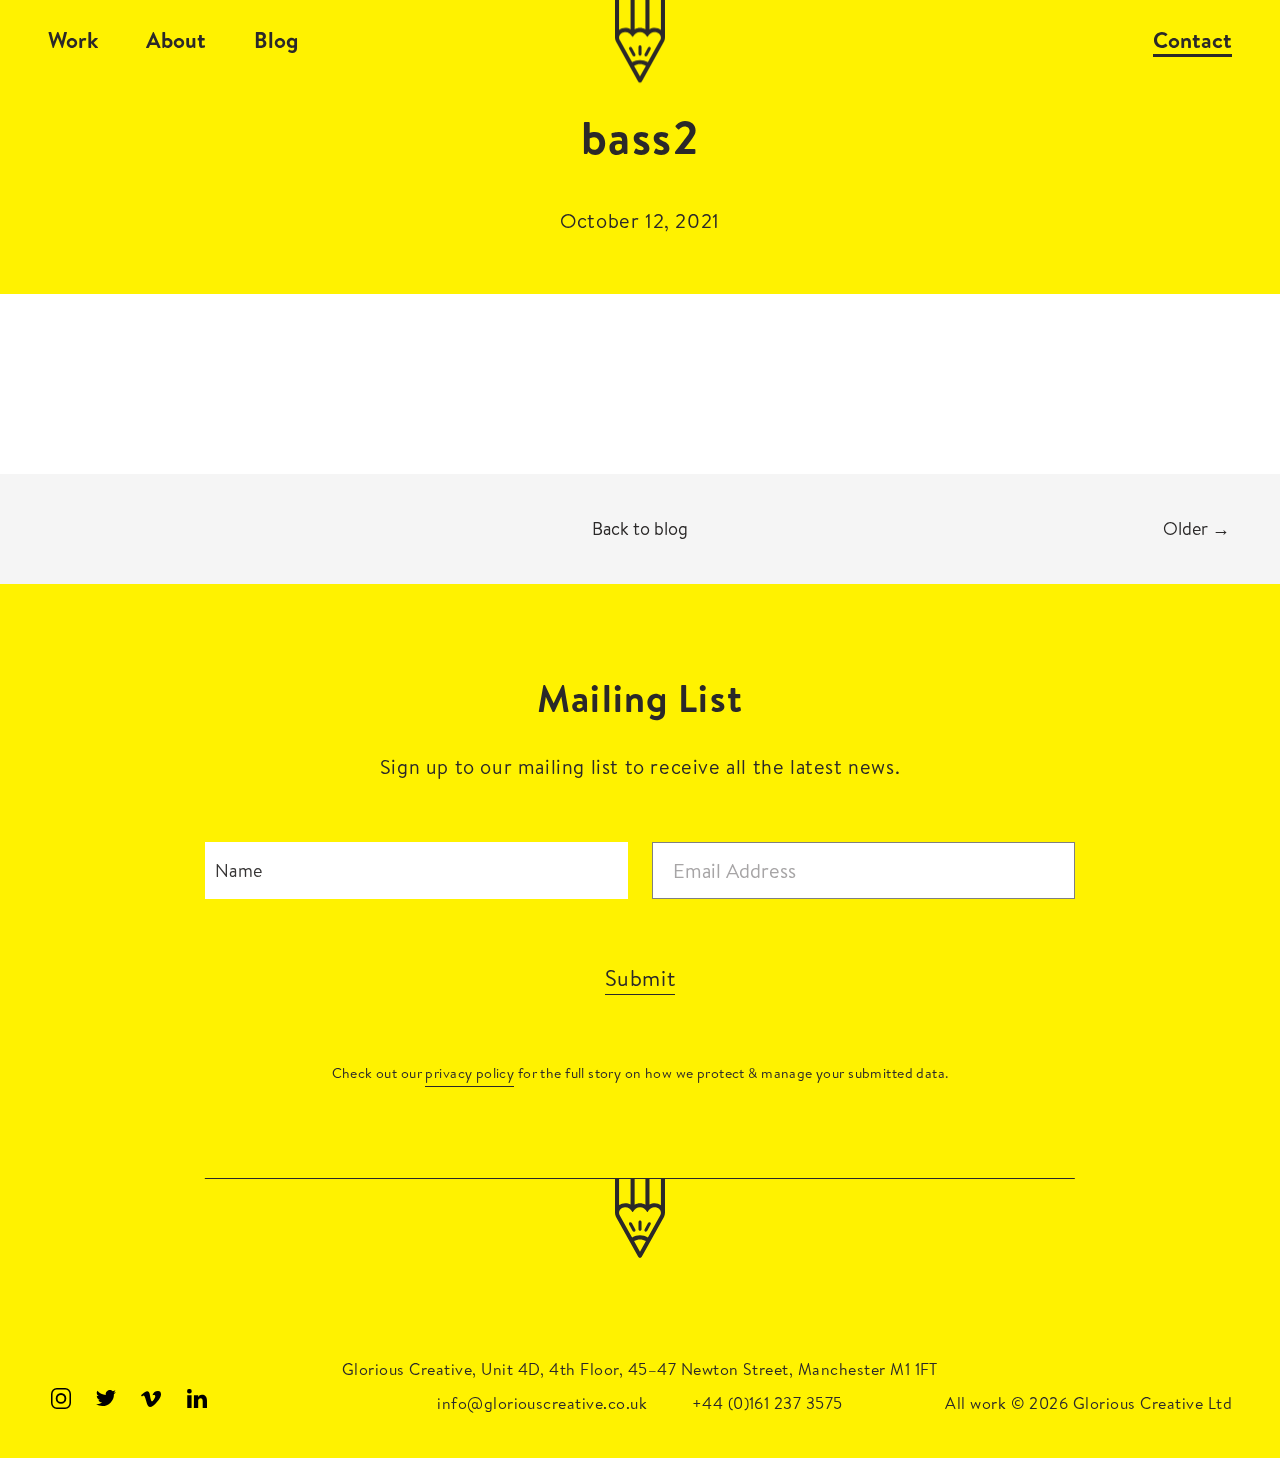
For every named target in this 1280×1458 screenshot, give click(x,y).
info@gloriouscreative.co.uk (542, 1403)
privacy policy (469, 1073)
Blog (276, 40)
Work (73, 40)
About (176, 40)
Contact (1192, 40)
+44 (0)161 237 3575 (767, 1403)
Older (1196, 528)
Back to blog (640, 528)
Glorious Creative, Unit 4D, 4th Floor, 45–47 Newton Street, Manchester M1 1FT (640, 1369)
